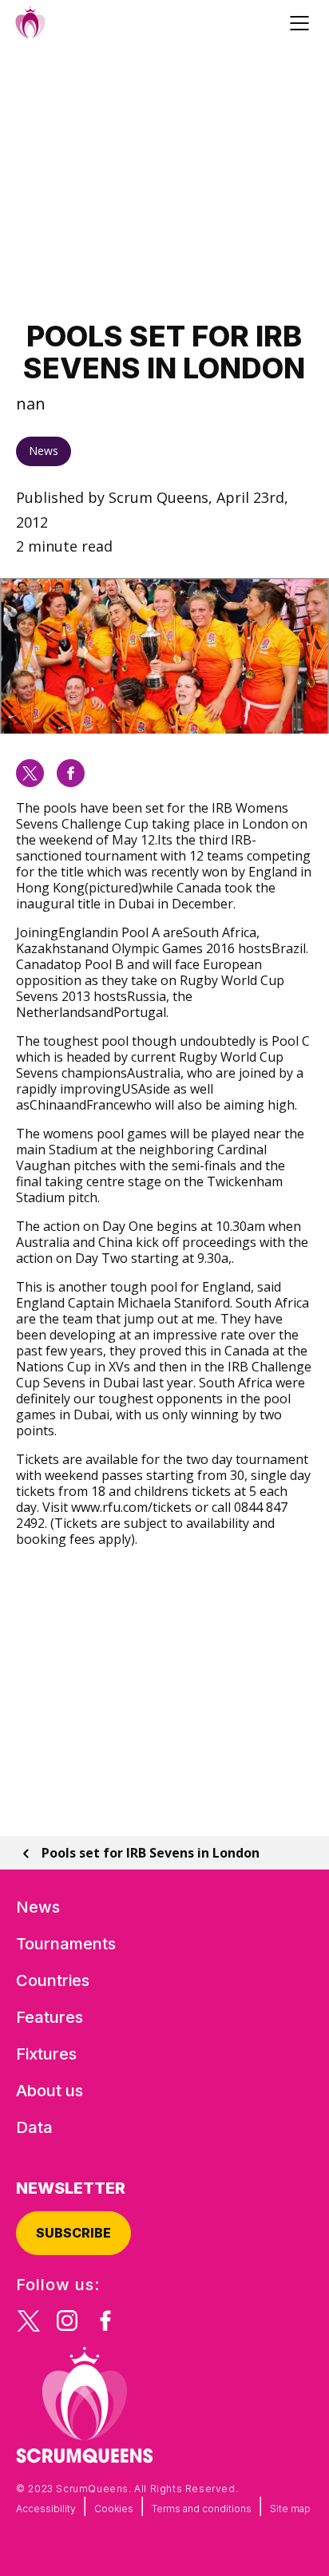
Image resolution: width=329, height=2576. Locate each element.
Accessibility (46, 2509)
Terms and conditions (202, 2509)
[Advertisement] (164, 183)
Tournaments (66, 1944)
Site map (290, 2509)
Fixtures (46, 2054)
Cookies (114, 2509)
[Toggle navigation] (302, 22)
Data (34, 2127)
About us (50, 2091)
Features (50, 2017)
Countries (53, 1980)
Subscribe (73, 2233)
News (44, 451)
